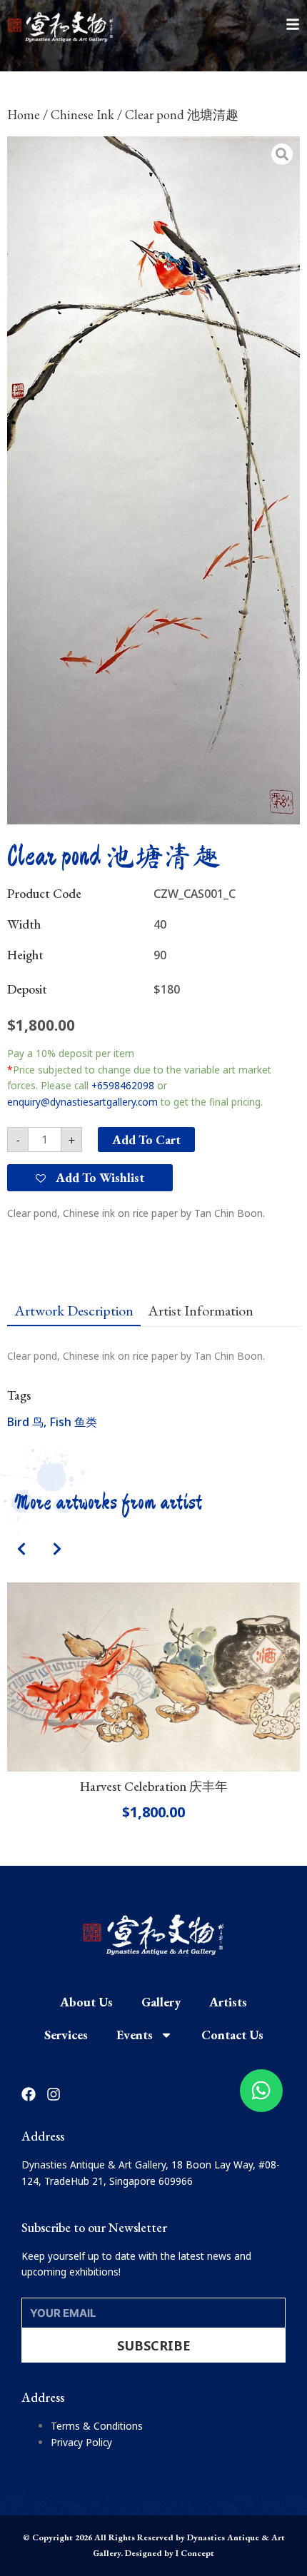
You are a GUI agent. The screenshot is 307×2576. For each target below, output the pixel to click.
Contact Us (232, 2035)
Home (24, 115)
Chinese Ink (82, 115)
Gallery (161, 2002)
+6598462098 (123, 1085)
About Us (86, 2002)
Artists (228, 2002)
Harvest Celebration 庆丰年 (154, 1786)
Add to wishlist (99, 1177)
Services (66, 2035)
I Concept (195, 2553)
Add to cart (146, 1140)
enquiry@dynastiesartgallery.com (82, 1102)
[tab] (74, 1310)
